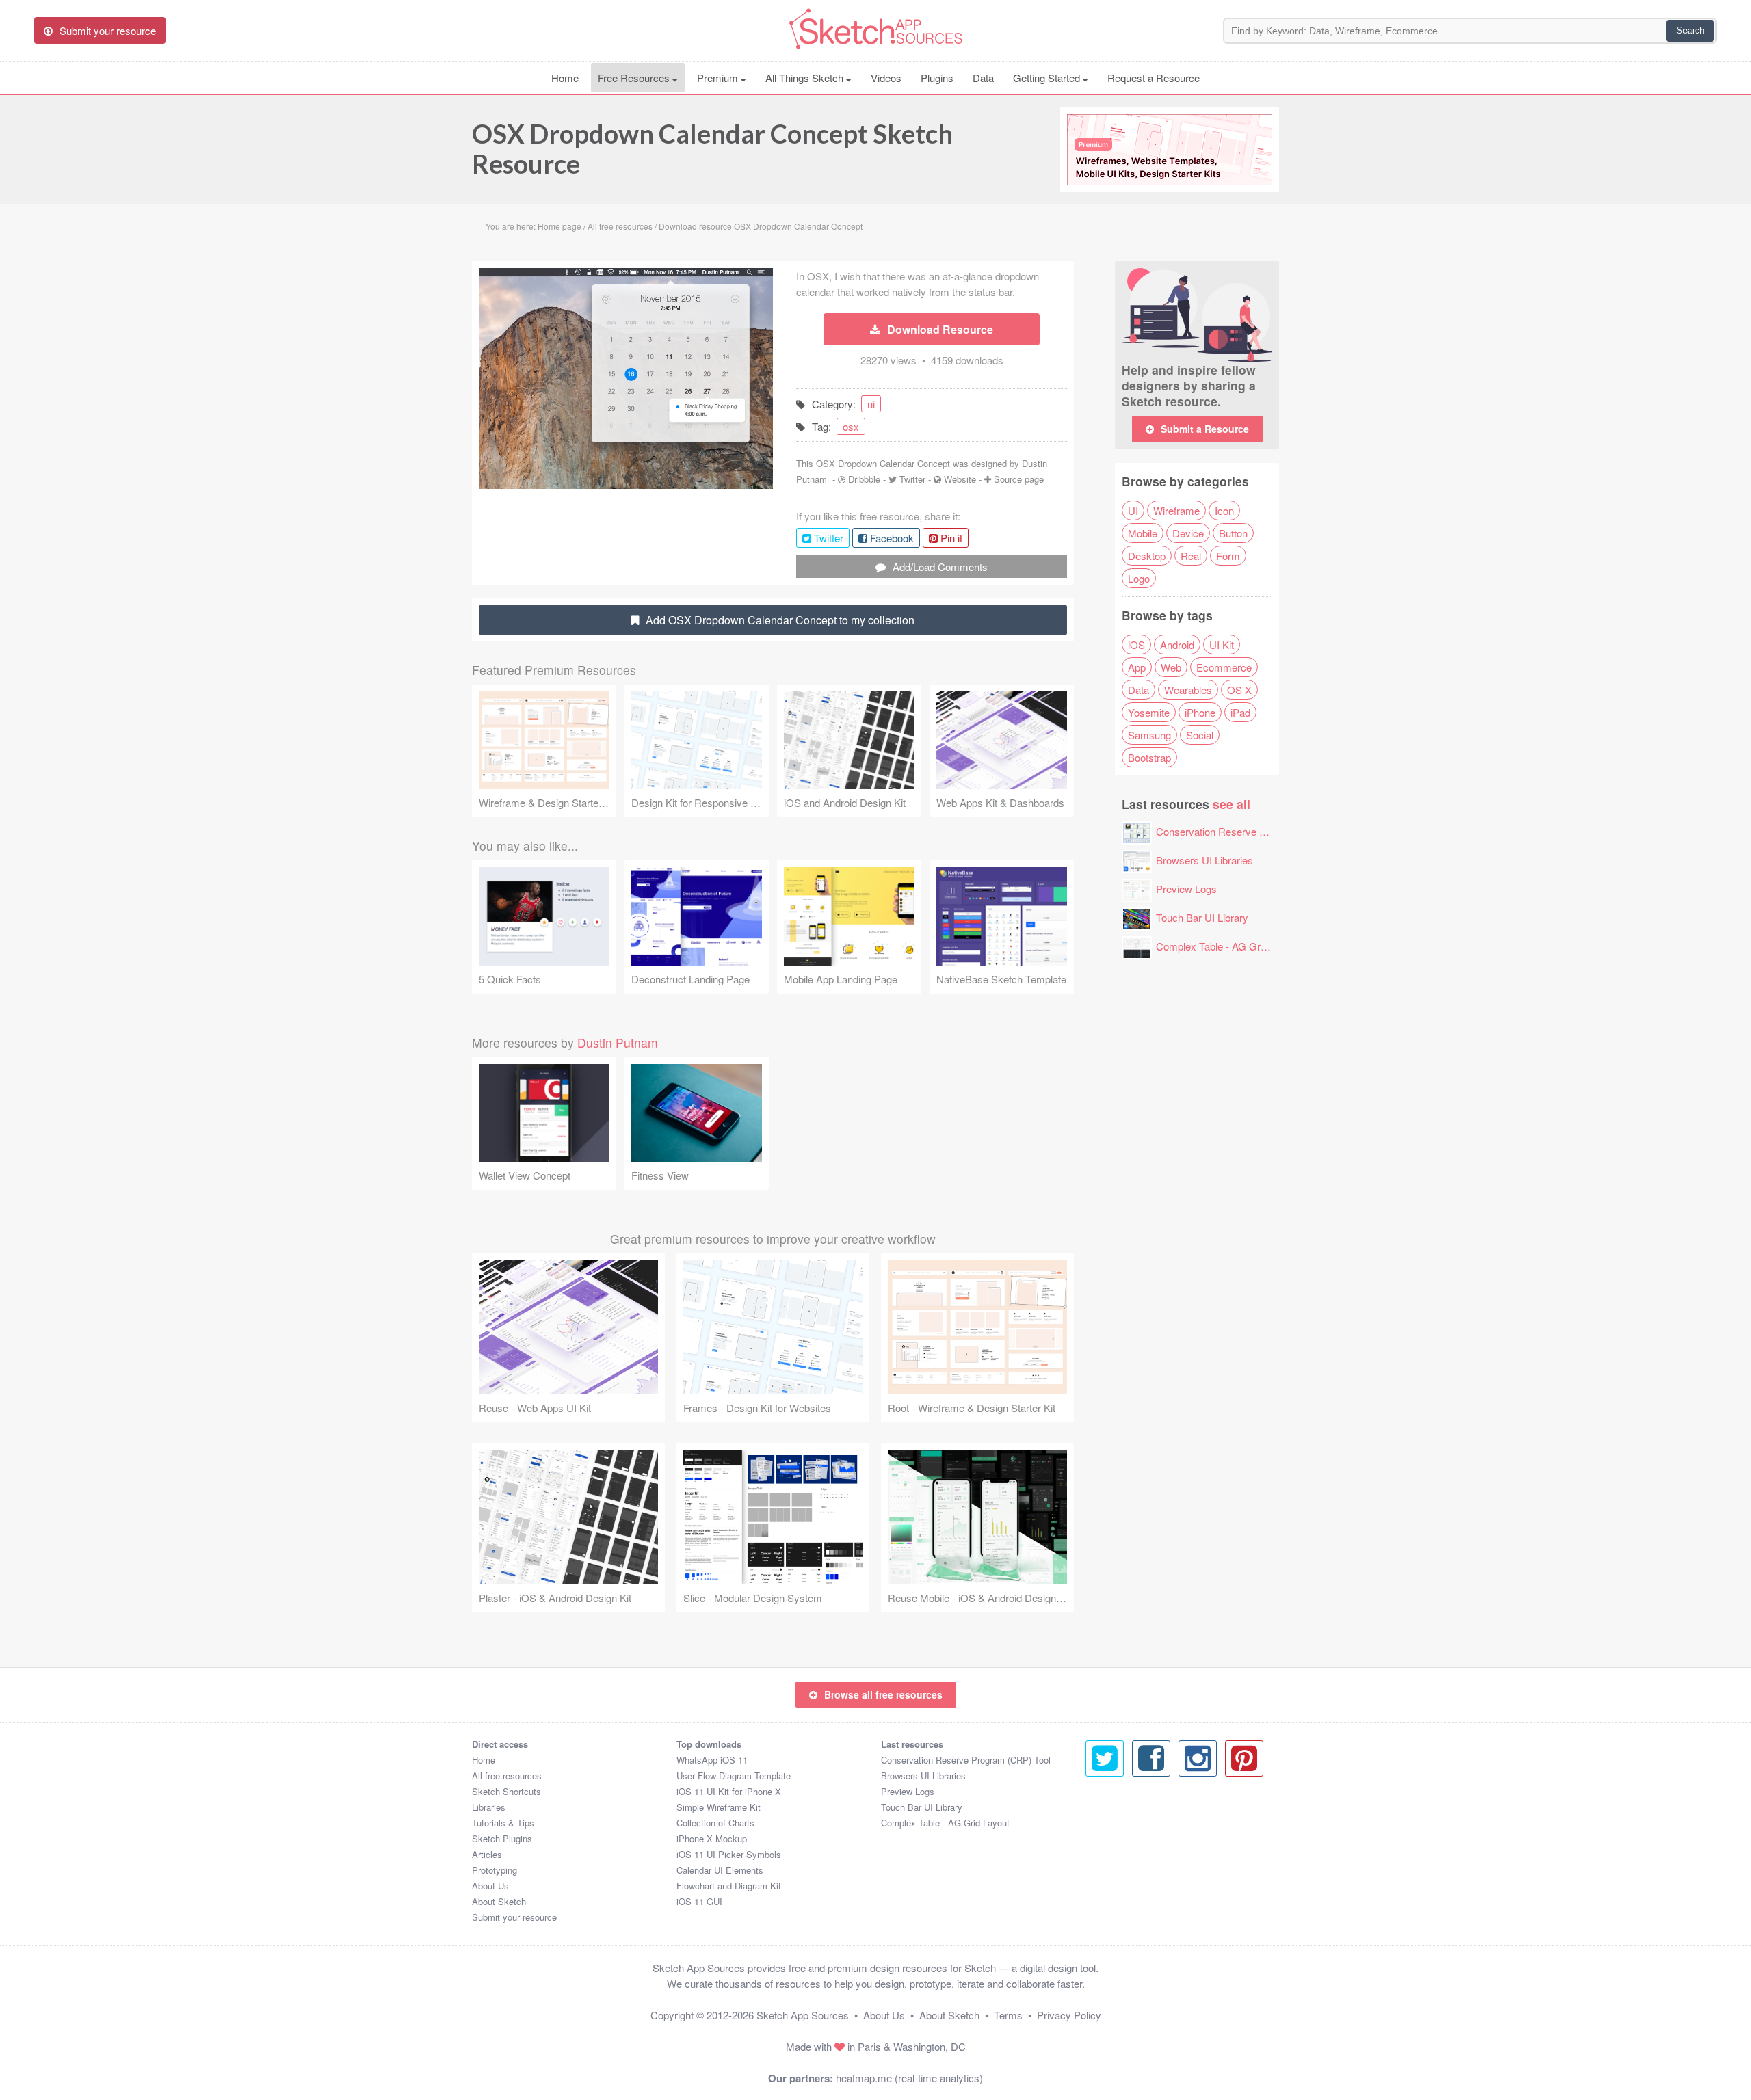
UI (1133, 510)
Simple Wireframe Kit (719, 1807)
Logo (1139, 578)
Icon (1224, 510)
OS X (1239, 690)
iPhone (1200, 712)
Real (1191, 556)
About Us (490, 1886)
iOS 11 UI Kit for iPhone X (729, 1791)
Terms (1008, 2015)
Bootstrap (1149, 757)
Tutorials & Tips (503, 1823)
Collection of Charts (715, 1823)
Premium (719, 78)
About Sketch (499, 1901)
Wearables (1188, 690)
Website (960, 479)
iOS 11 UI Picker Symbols (729, 1854)
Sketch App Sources (803, 2015)
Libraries (489, 1807)
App (1137, 667)
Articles (487, 1854)
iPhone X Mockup (712, 1838)
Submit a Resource (1205, 429)
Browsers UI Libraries (1204, 860)
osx (851, 426)
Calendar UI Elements (720, 1870)
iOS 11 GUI (699, 1901)
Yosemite (1149, 712)
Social (1200, 735)
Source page (1019, 479)
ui (871, 404)
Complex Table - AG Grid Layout (1228, 946)
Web (1171, 667)
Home (565, 78)
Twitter (912, 479)
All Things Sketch (806, 78)
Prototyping (495, 1870)
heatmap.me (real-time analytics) (909, 2078)
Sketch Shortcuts (506, 1791)
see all (1232, 804)
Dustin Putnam (618, 1042)
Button (1233, 533)
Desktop (1147, 556)
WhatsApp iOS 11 (712, 1760)
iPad (1240, 712)
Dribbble (864, 479)
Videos (886, 78)
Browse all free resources (883, 1694)
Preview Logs (1186, 889)
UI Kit (1222, 644)
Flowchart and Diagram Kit (729, 1886)
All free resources (507, 1776)
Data (983, 78)
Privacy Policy (1069, 2015)
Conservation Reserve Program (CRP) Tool (1253, 831)
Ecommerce (1224, 667)
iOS (1136, 644)
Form (1228, 556)
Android (1177, 644)
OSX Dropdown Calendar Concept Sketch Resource (712, 148)
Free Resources (635, 78)
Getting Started (1048, 78)
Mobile (1143, 533)
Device (1188, 533)
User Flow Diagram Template (734, 1776)
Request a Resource (1154, 78)
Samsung (1149, 735)
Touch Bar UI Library (1202, 917)
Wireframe (1176, 510)
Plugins (937, 78)
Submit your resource (514, 1917)
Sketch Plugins (502, 1838)
